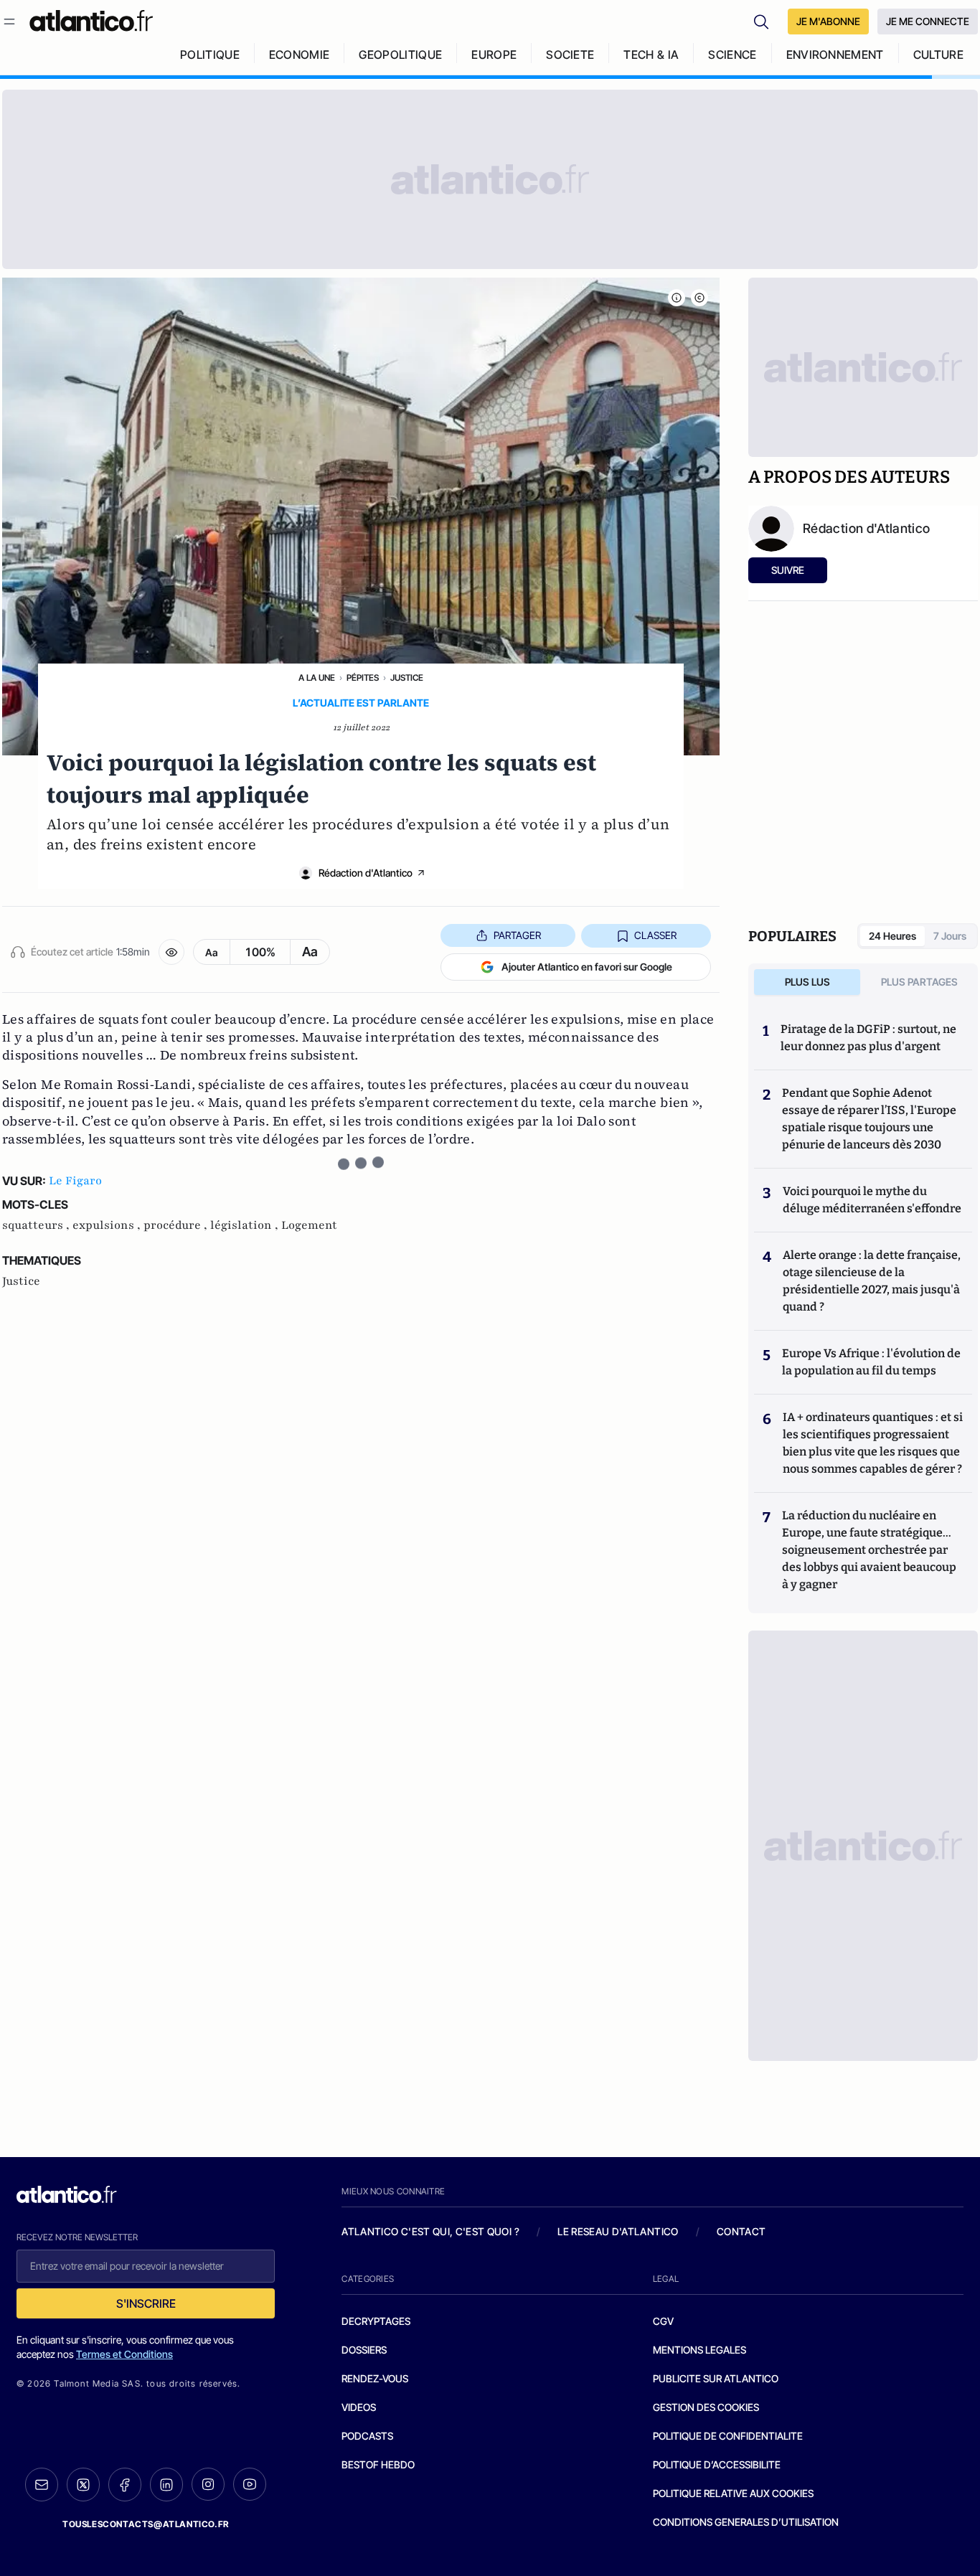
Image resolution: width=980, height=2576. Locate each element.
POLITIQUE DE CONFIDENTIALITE (728, 2436)
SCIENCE (732, 55)
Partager (517, 935)
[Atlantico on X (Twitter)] (83, 2485)
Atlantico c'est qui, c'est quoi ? (430, 2231)
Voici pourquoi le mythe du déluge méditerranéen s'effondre (873, 1200)
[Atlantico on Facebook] (125, 2485)
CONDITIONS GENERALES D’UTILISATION (746, 2522)
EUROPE (494, 55)
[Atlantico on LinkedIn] (166, 2485)
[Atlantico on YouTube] (250, 2484)
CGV (663, 2321)
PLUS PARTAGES (919, 982)
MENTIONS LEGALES (699, 2350)
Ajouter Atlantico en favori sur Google (587, 967)
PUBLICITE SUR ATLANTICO (716, 2378)
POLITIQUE (210, 55)
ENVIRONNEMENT (835, 55)
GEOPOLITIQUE (400, 55)
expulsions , (108, 1225)
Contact (741, 2231)
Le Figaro (75, 1181)
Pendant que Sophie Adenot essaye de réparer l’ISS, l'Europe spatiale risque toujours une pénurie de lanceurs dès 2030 (869, 1119)
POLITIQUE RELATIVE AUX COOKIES (733, 2493)
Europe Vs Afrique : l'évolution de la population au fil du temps (871, 1362)
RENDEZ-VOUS (375, 2378)
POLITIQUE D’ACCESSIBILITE (717, 2464)
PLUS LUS (807, 982)
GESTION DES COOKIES (706, 2407)
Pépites (363, 678)
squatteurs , (37, 1225)
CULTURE (938, 55)
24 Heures (892, 936)
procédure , (177, 1225)
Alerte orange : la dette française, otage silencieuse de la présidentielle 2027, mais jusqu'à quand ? (872, 1281)
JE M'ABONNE (828, 21)
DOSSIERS (364, 2350)
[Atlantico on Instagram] (208, 2484)
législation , (246, 1225)
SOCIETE (570, 55)
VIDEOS (359, 2407)
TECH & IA (651, 55)
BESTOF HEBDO (378, 2464)
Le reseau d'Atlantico (618, 2231)
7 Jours (950, 936)
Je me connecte (928, 21)
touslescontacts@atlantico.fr (146, 2524)
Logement (309, 1225)
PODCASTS (367, 2436)
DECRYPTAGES (376, 2321)
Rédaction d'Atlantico (366, 873)
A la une (317, 678)
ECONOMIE (300, 55)
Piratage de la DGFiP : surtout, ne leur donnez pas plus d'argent (868, 1038)
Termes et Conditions (124, 2354)
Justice (407, 678)
